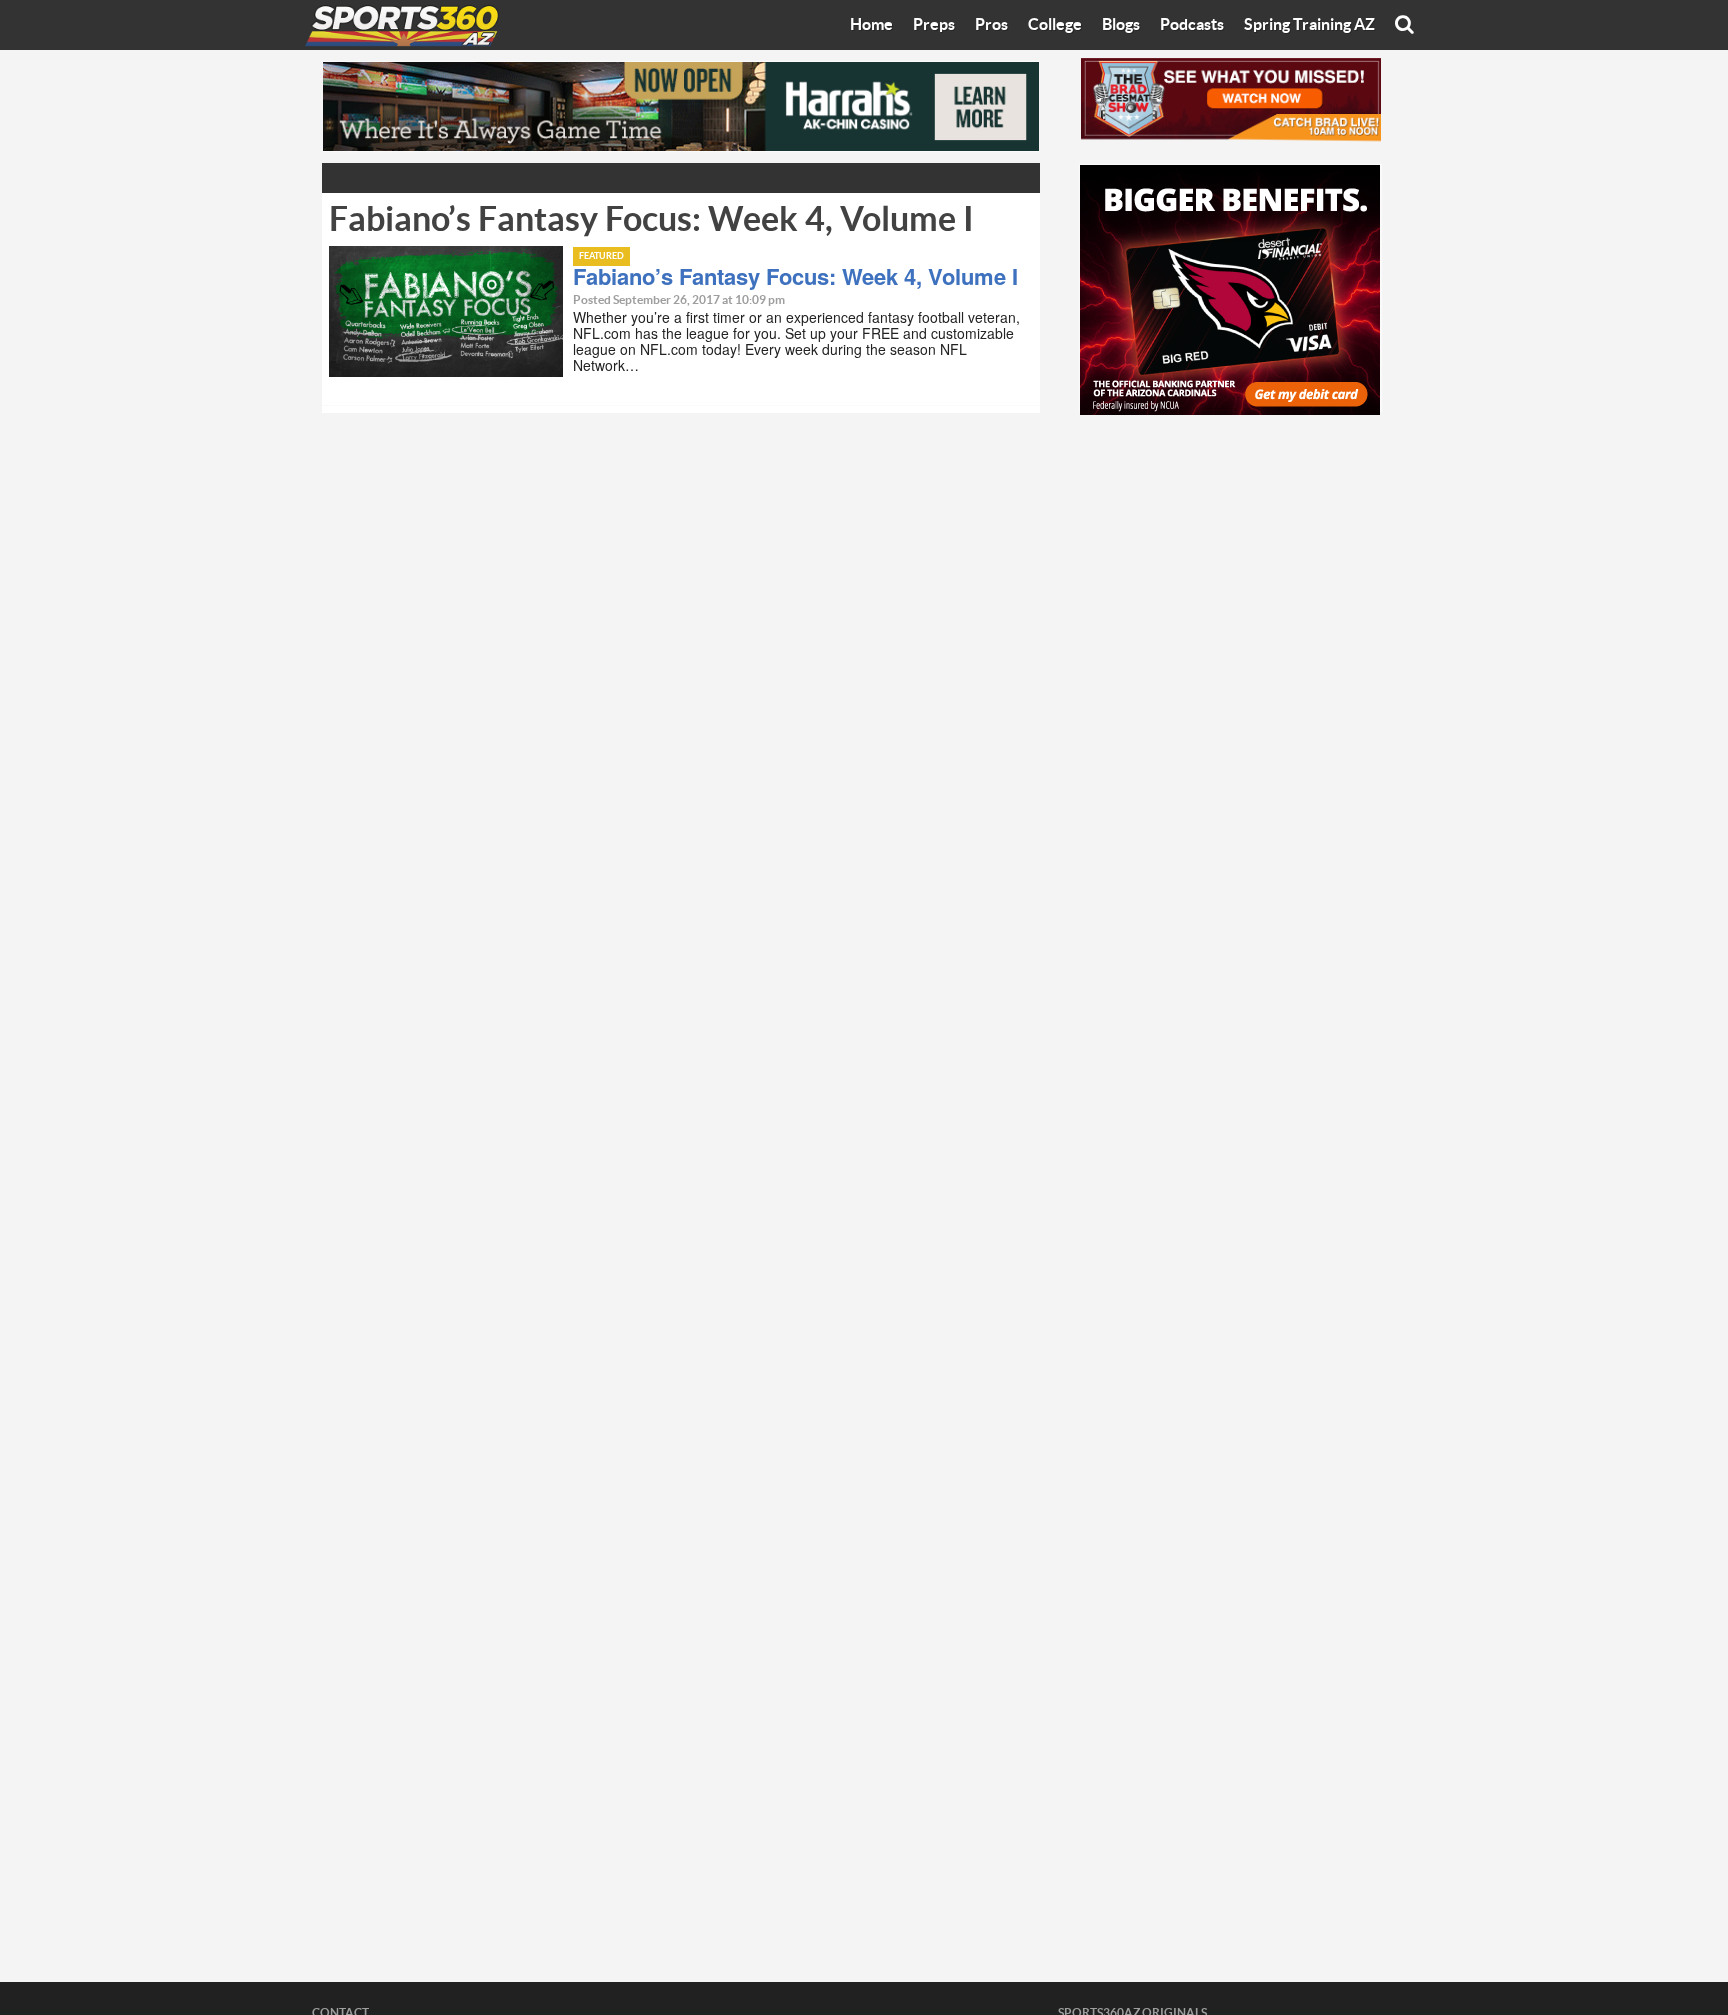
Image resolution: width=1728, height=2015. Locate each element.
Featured (601, 256)
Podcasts (1192, 25)
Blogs (1121, 25)
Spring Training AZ (1309, 25)
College (1055, 25)
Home (871, 25)
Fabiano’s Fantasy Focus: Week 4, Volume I (795, 276)
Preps (934, 25)
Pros (991, 25)
